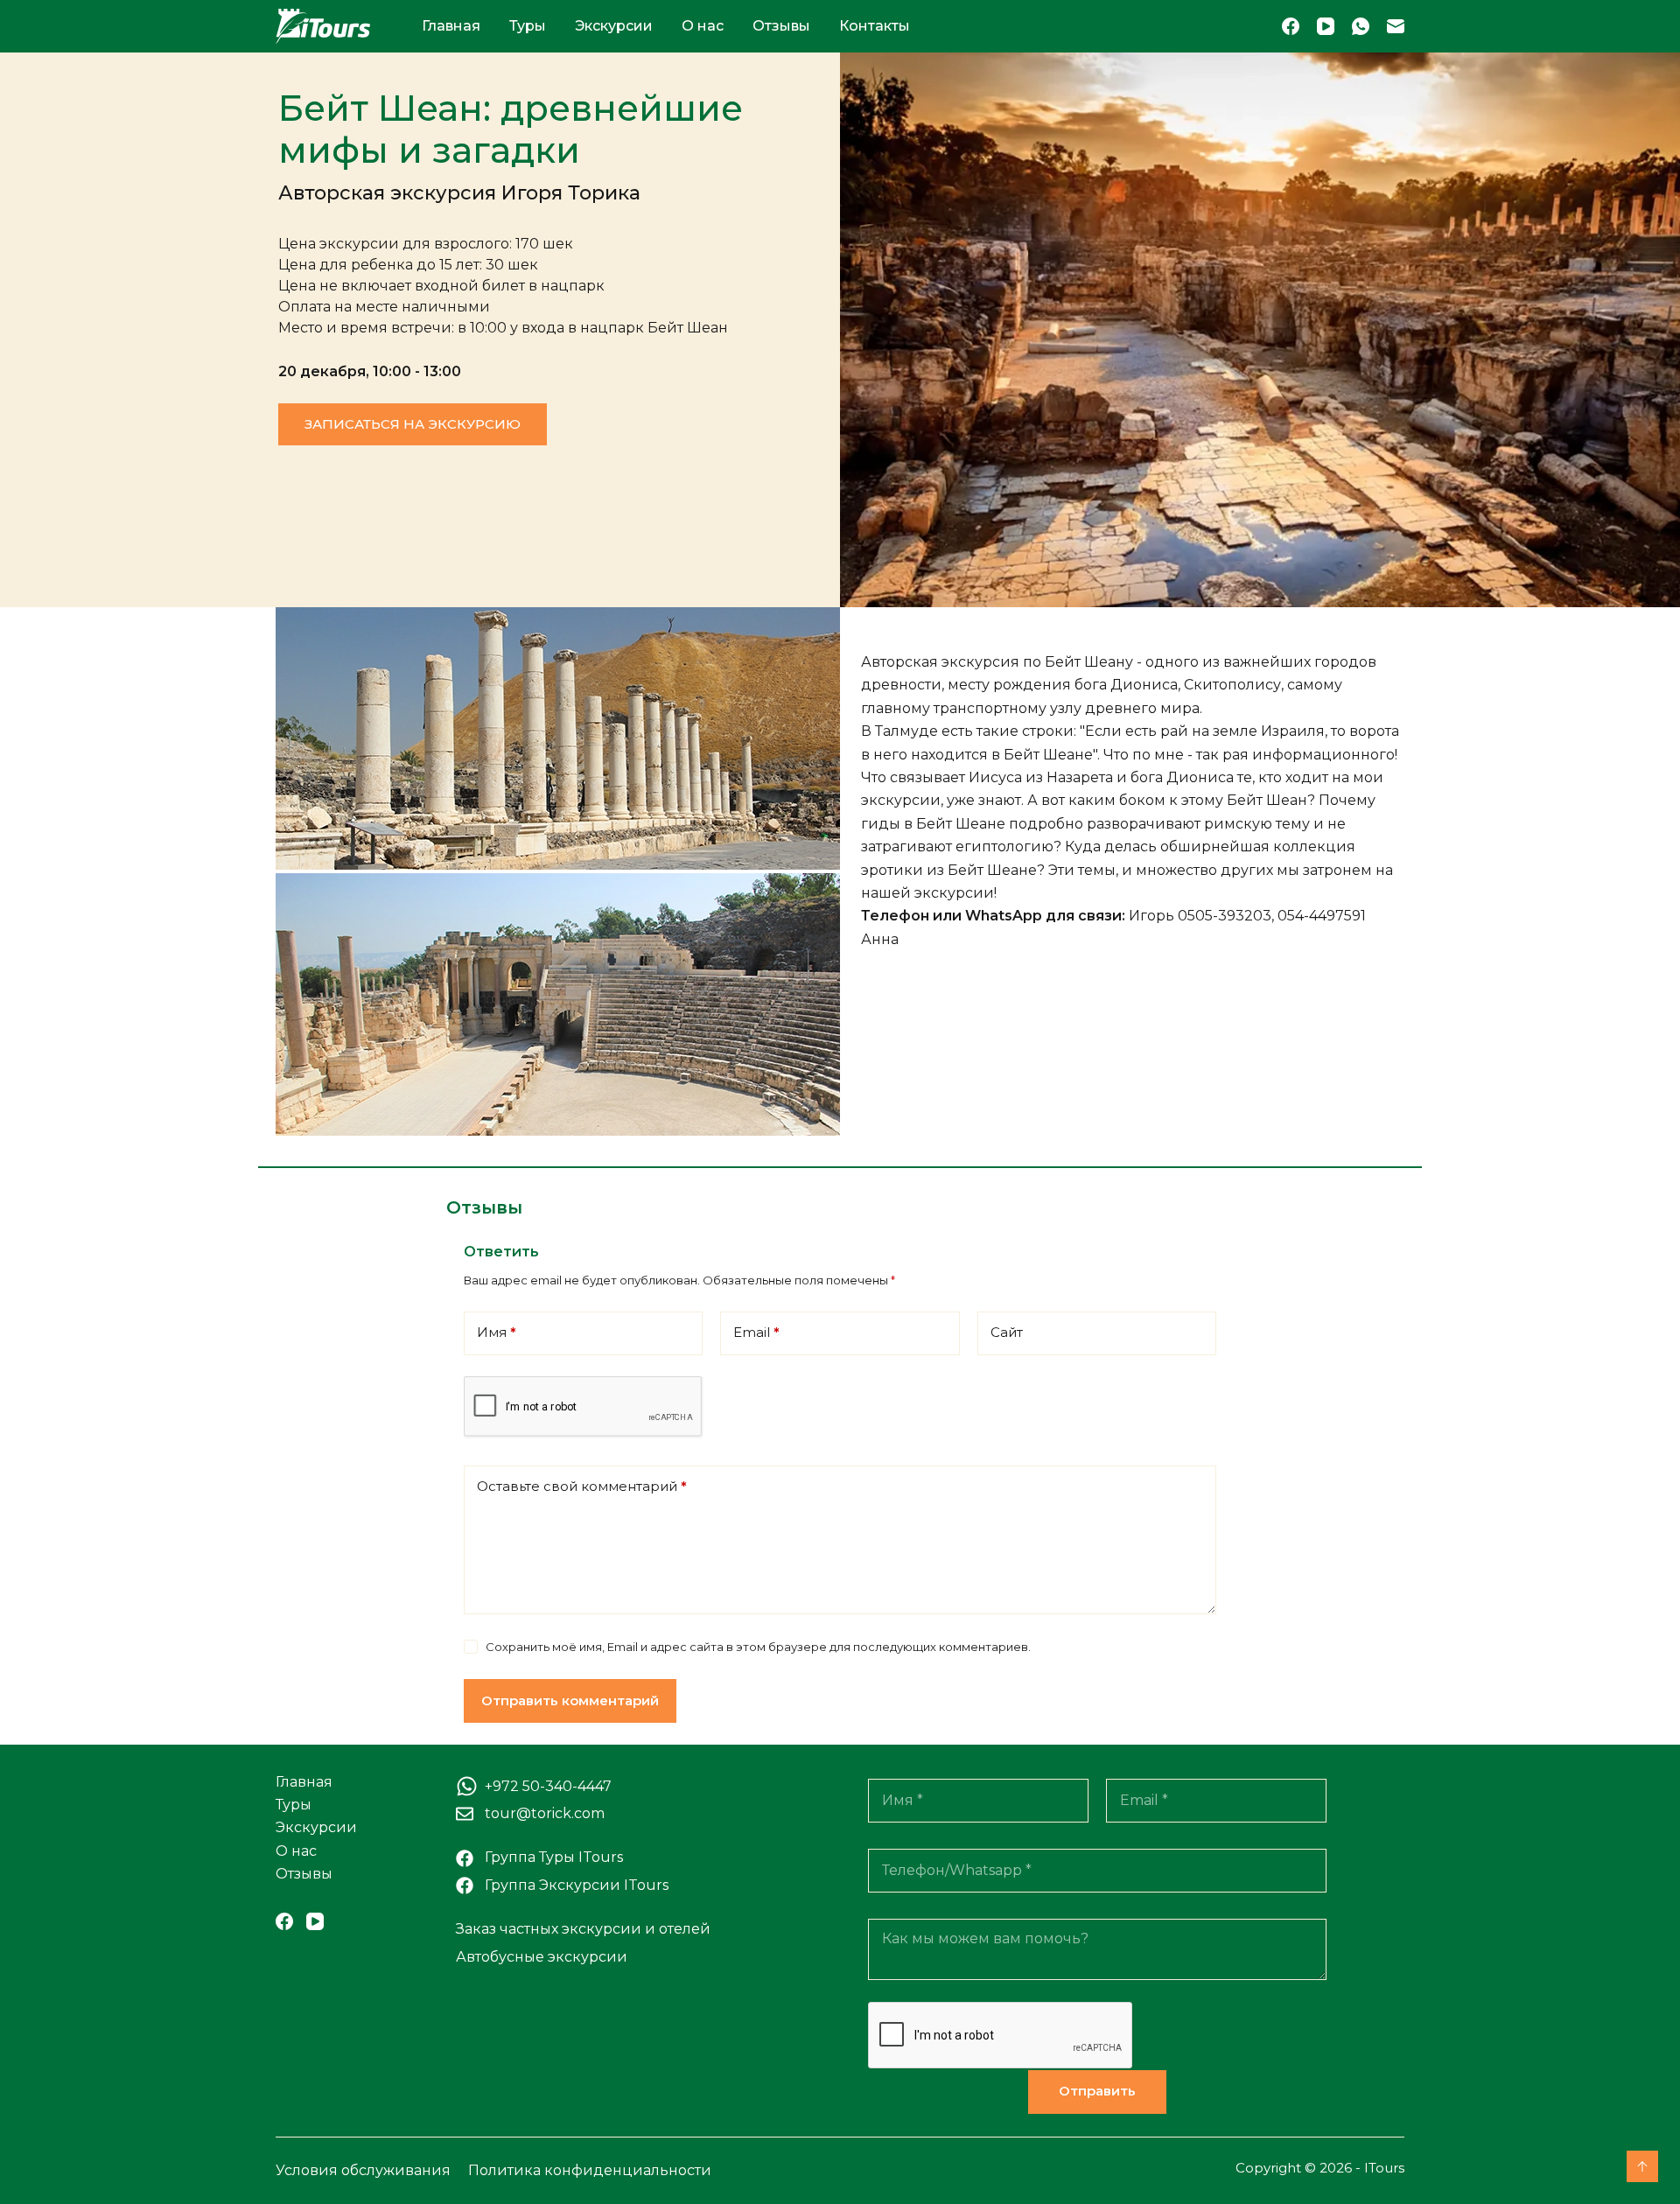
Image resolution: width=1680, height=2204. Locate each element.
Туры (528, 26)
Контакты (875, 26)
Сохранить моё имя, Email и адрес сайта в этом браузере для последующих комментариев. (758, 1647)
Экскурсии (614, 26)
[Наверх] (1642, 2166)
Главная (451, 26)
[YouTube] (1326, 26)
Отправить (1097, 2091)
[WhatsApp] (1361, 26)
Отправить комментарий (570, 1700)
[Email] (1396, 26)
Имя (497, 1332)
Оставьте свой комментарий (582, 1486)
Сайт (1007, 1332)
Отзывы (781, 26)
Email (756, 1332)
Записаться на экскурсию (413, 424)
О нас (703, 26)
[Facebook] (1291, 26)
